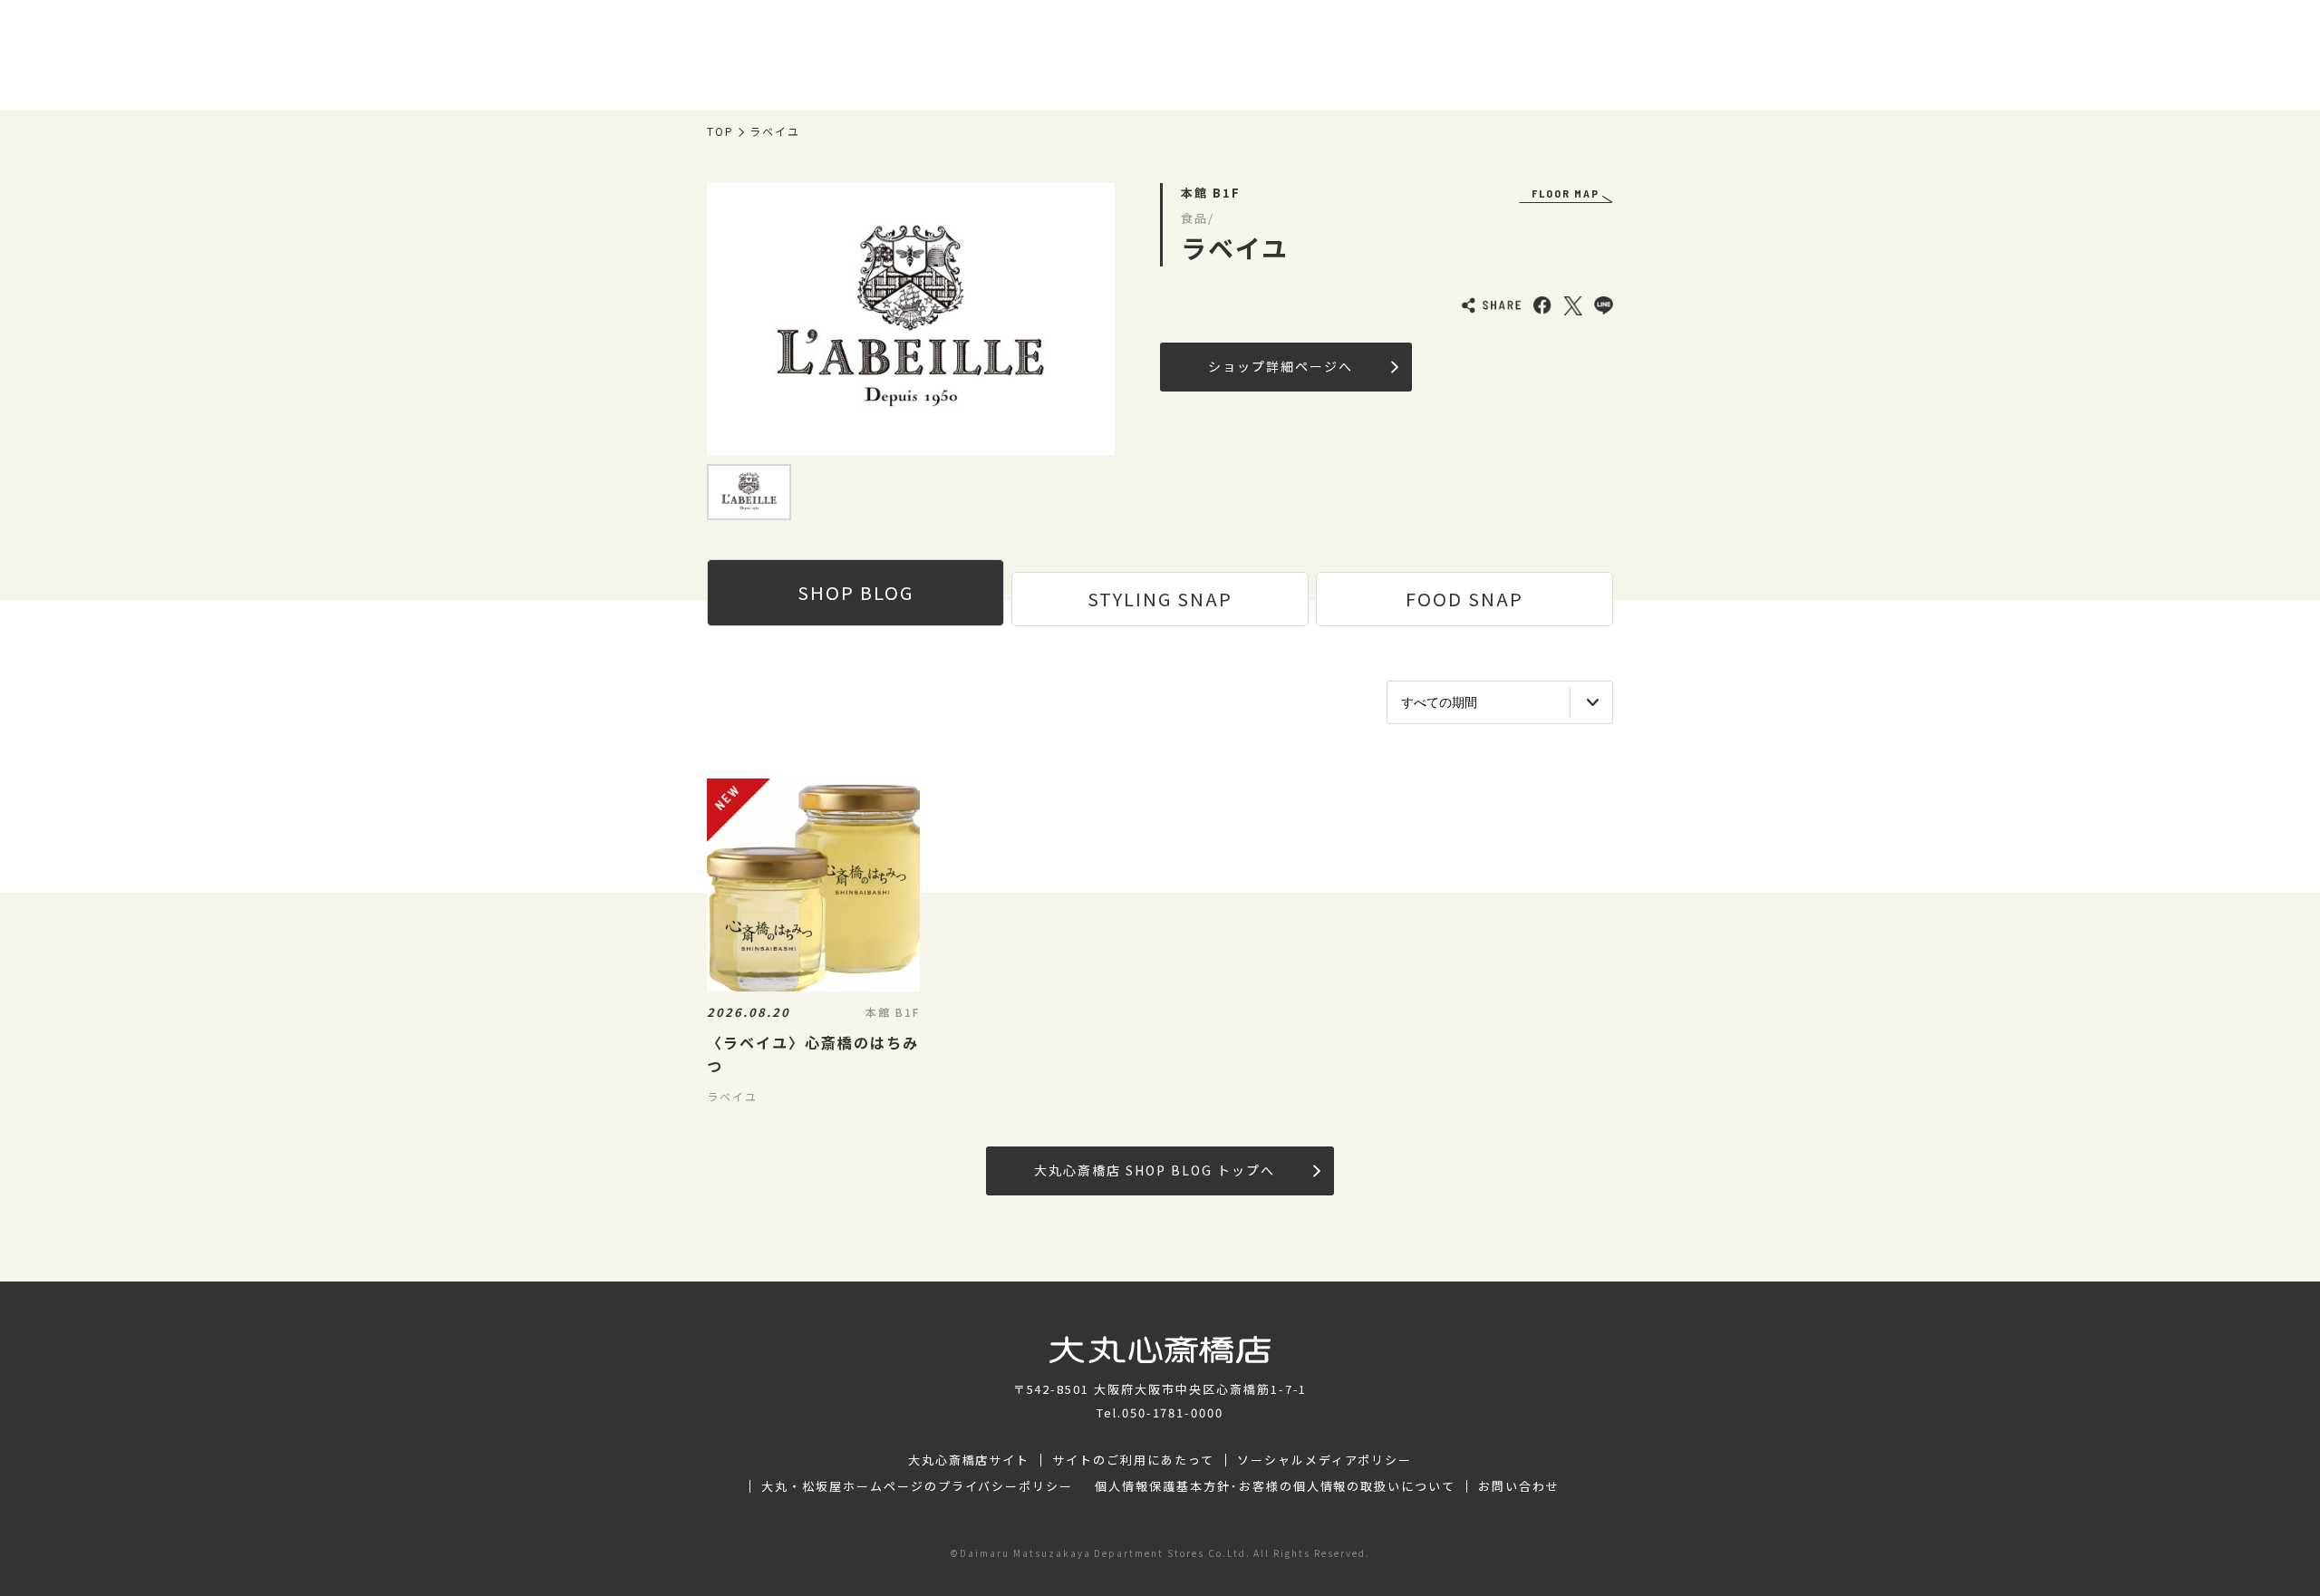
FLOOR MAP (1566, 193)
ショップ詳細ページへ (1281, 366)
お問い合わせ (1519, 1486)
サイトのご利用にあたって (1133, 1460)
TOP (720, 131)
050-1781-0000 (1173, 1412)
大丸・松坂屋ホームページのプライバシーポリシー (917, 1486)
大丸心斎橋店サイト (969, 1460)
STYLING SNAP (1160, 599)
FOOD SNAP (1464, 599)
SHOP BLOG (855, 592)
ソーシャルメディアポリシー (1324, 1460)
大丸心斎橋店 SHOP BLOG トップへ (1154, 1170)
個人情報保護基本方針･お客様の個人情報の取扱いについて (1275, 1486)
